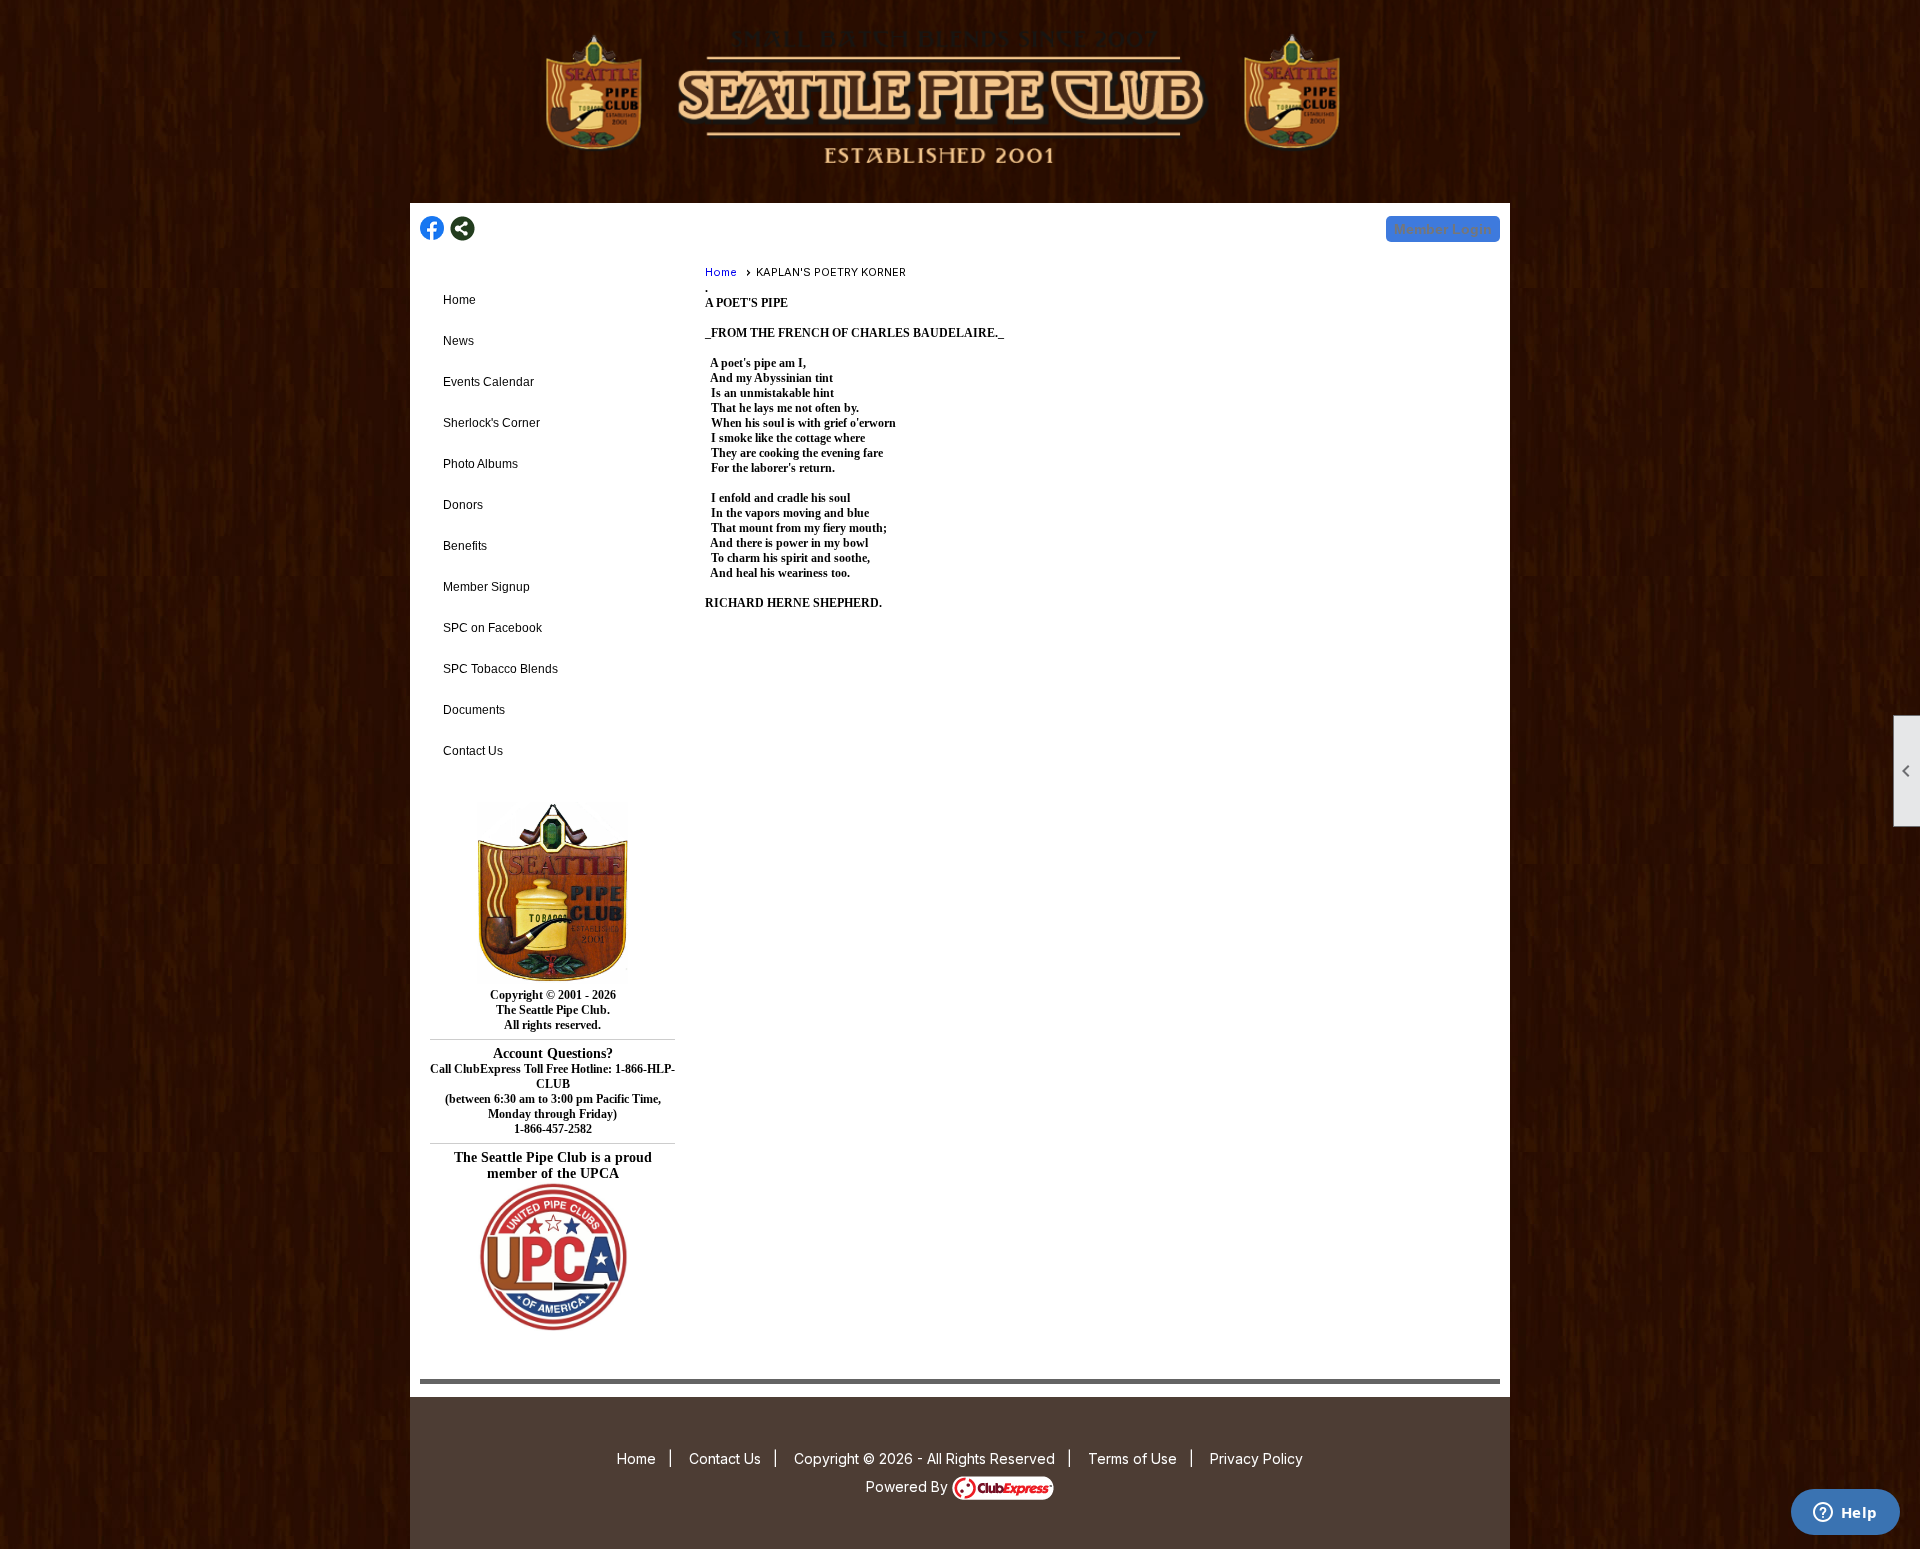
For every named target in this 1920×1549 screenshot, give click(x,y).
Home (459, 300)
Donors (463, 505)
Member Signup (486, 587)
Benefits (465, 546)
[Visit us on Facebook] (432, 228)
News (458, 341)
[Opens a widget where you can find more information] (1845, 1514)
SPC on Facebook (492, 628)
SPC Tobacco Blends (500, 669)
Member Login (1443, 229)
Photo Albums (480, 464)
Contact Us (473, 751)
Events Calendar (488, 382)
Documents (474, 710)
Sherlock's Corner (491, 423)
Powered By (909, 1486)
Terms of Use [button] (1132, 1458)
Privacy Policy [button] (1256, 1458)
